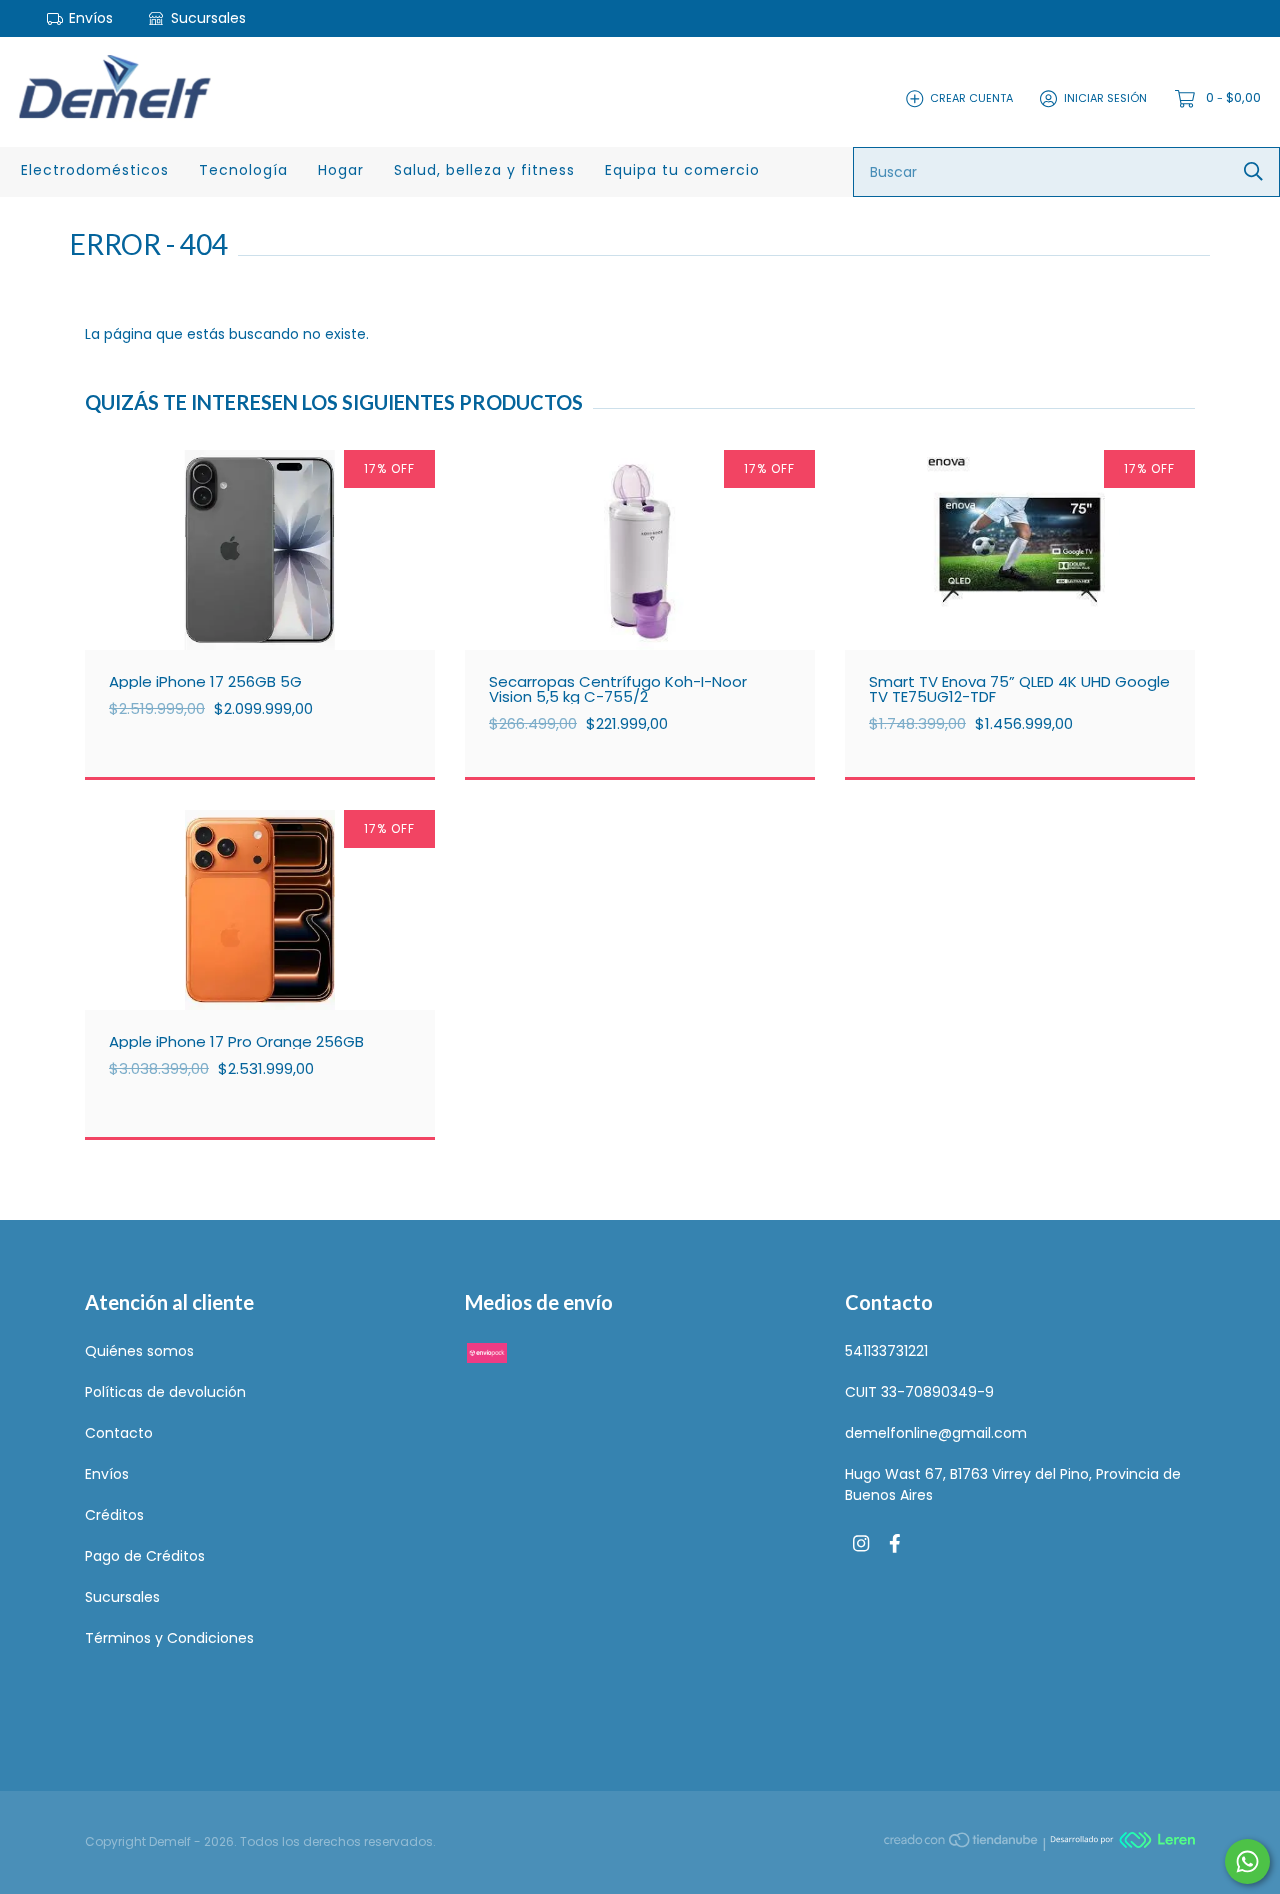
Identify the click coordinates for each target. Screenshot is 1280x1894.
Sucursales (206, 18)
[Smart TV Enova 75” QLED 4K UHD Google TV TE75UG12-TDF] (1035, 590)
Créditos (114, 1515)
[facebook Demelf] (895, 1544)
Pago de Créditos (145, 1556)
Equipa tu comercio (682, 170)
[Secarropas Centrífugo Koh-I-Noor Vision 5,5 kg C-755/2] (655, 590)
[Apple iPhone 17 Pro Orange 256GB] (275, 950)
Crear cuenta (971, 98)
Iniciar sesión (1105, 98)
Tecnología (243, 170)
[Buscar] (1253, 171)
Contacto (119, 1433)
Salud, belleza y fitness (484, 170)
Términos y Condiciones (169, 1638)
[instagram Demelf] (861, 1544)
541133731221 (886, 1351)
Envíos (91, 18)
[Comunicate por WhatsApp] (1247, 1861)
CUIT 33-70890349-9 (919, 1392)
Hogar (341, 170)
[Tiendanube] (962, 1843)
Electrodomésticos (95, 170)
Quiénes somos (139, 1351)
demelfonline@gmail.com (936, 1433)
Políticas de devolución (165, 1392)
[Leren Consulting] (1122, 1843)
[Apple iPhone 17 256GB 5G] (275, 590)
